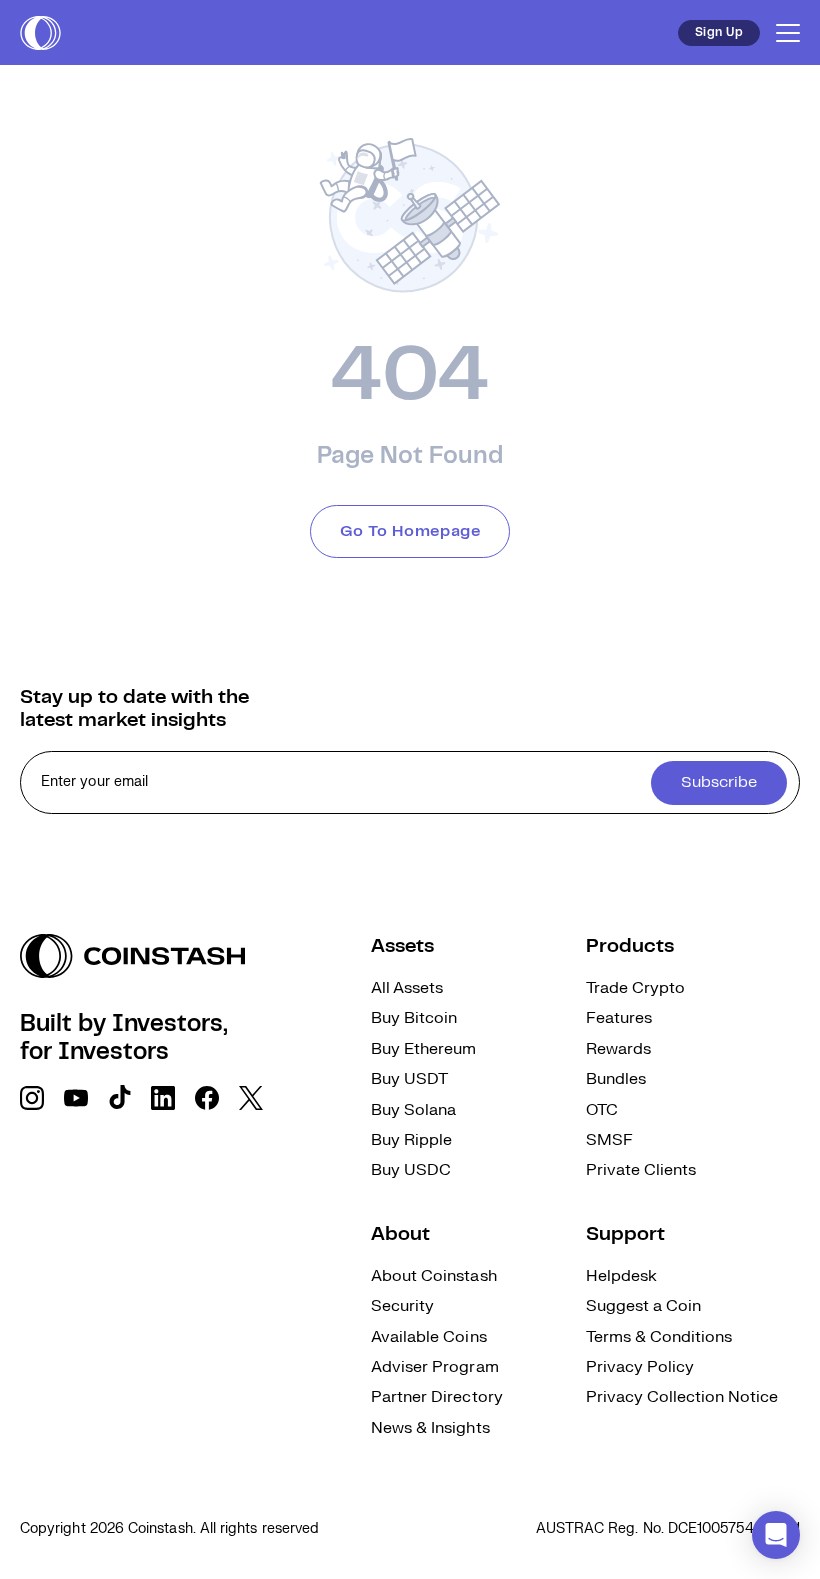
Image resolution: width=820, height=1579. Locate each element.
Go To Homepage (410, 531)
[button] (776, 1535)
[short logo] (40, 33)
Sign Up (719, 32)
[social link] (32, 1098)
